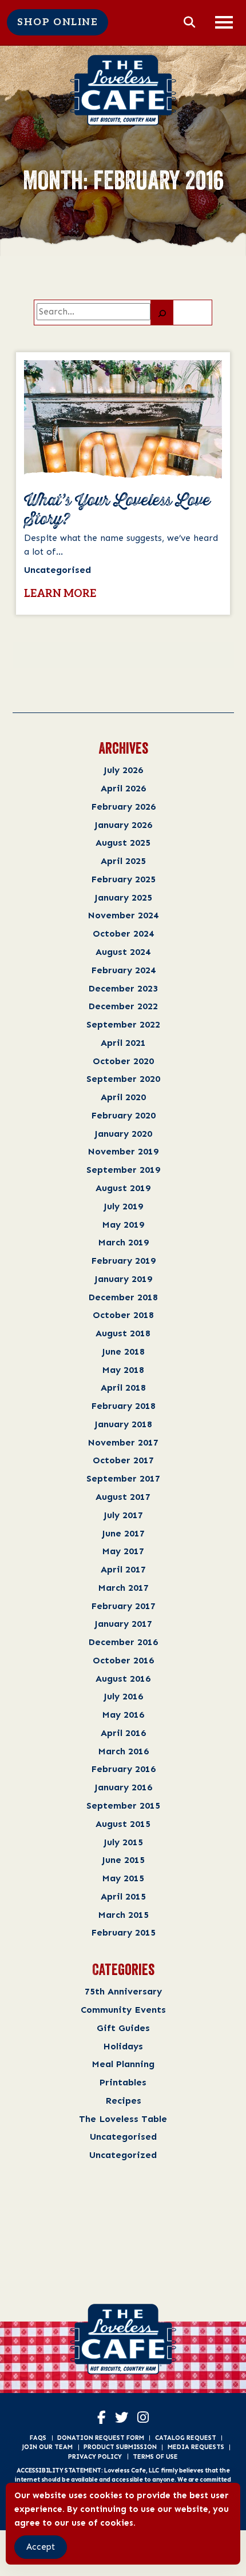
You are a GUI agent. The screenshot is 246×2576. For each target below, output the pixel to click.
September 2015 (123, 1805)
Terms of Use (155, 2456)
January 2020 (123, 1134)
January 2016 (123, 1787)
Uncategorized (123, 2155)
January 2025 (123, 897)
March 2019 (123, 1242)
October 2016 (123, 1660)
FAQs (38, 2438)
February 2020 (123, 1115)
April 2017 (123, 1569)
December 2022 (123, 1006)
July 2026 (123, 770)
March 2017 (123, 1588)
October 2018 (123, 1315)
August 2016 (123, 1679)
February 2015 (123, 1932)
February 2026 (123, 807)
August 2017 (123, 1497)
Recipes (123, 2101)
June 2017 (123, 1533)
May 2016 (123, 1715)
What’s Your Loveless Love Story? (117, 510)
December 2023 (123, 988)
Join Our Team (47, 2447)
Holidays (123, 2046)
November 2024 (123, 915)
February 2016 (123, 1769)
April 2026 (123, 788)
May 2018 (123, 1370)
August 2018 (123, 1333)
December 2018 (123, 1297)
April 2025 (123, 861)
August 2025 (123, 843)
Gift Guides (123, 2028)
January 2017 (123, 1624)
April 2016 (123, 1733)
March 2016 (123, 1751)
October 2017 (123, 1460)
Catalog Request (186, 2438)
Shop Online (57, 22)
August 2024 (123, 952)
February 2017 (123, 1606)
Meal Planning (123, 2064)
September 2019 (123, 1170)
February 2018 (123, 1406)
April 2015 (123, 1896)
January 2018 (123, 1424)
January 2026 (123, 825)
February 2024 (123, 970)
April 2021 (123, 1043)
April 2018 (123, 1387)
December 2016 (123, 1642)
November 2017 (123, 1442)
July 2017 (123, 1515)
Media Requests (196, 2447)
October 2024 (123, 933)
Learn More (60, 594)
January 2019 (123, 1279)
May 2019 (123, 1225)
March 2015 (123, 1915)
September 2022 (123, 1024)
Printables (123, 2082)
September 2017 (123, 1478)
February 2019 (123, 1261)
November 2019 (123, 1151)
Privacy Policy (95, 2456)
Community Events (123, 2010)
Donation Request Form (101, 2438)
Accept (41, 2547)
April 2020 (123, 1097)
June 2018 (123, 1351)
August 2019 (123, 1188)
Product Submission (120, 2447)
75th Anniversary (123, 1991)
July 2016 (123, 1696)
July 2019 (123, 1206)
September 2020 (123, 1079)
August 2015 (123, 1824)
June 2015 (123, 1860)
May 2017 (123, 1551)
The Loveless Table (123, 2119)
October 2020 (123, 1061)
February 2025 (123, 879)
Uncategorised (123, 2137)
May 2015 (123, 1878)
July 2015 (123, 1842)
